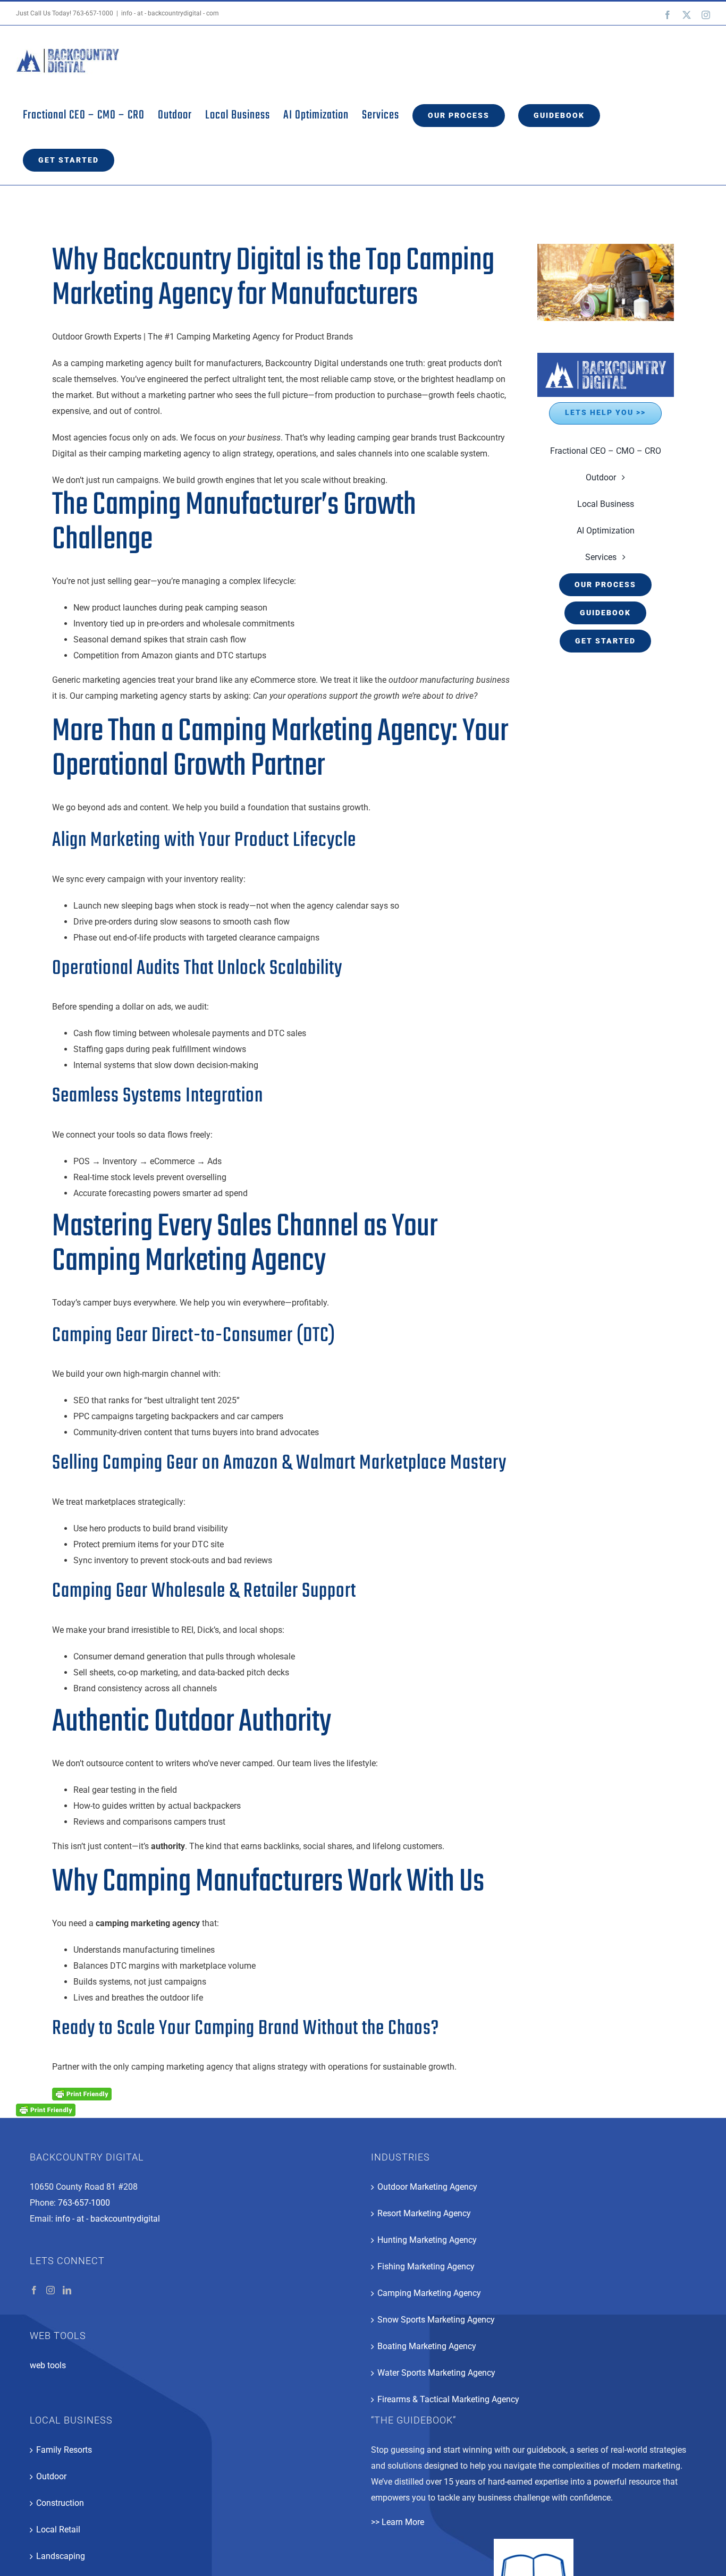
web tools (48, 2365)
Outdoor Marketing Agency (427, 2187)
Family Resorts (64, 2450)
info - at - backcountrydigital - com (170, 13)
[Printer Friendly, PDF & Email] (82, 2094)
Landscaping (61, 2556)
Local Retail (58, 2530)
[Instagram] (50, 2290)
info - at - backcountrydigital (108, 2219)
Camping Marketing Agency (429, 2293)
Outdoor (51, 2476)
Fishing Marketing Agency (426, 2266)
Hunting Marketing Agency (427, 2240)
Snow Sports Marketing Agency (436, 2320)
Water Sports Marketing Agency (436, 2373)
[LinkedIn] (67, 2290)
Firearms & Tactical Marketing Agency (448, 2399)
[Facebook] (34, 2290)
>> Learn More (398, 2522)
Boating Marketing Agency (427, 2346)
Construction (60, 2503)
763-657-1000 (93, 13)
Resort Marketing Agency (424, 2213)
